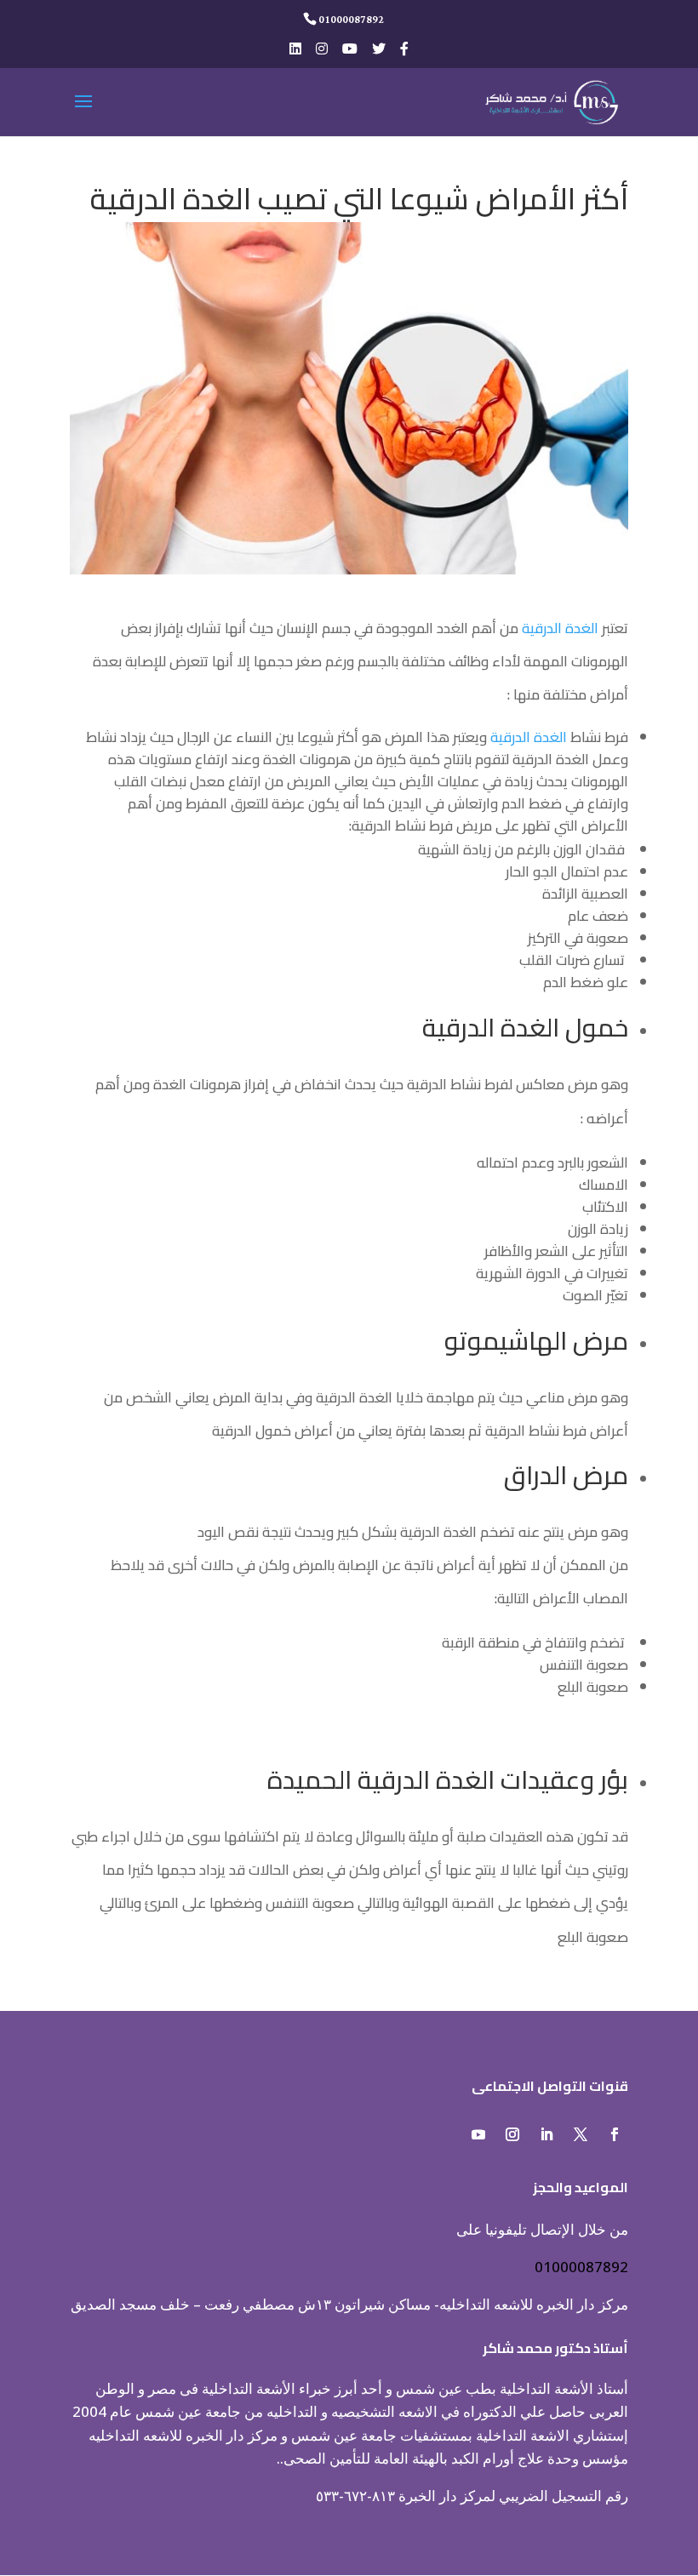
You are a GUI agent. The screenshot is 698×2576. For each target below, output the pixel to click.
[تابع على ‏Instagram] (512, 2134)
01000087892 (581, 2267)
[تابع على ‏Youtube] (478, 2134)
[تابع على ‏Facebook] (615, 2134)
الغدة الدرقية (560, 628)
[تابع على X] (581, 2134)
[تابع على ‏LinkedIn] (546, 2134)
